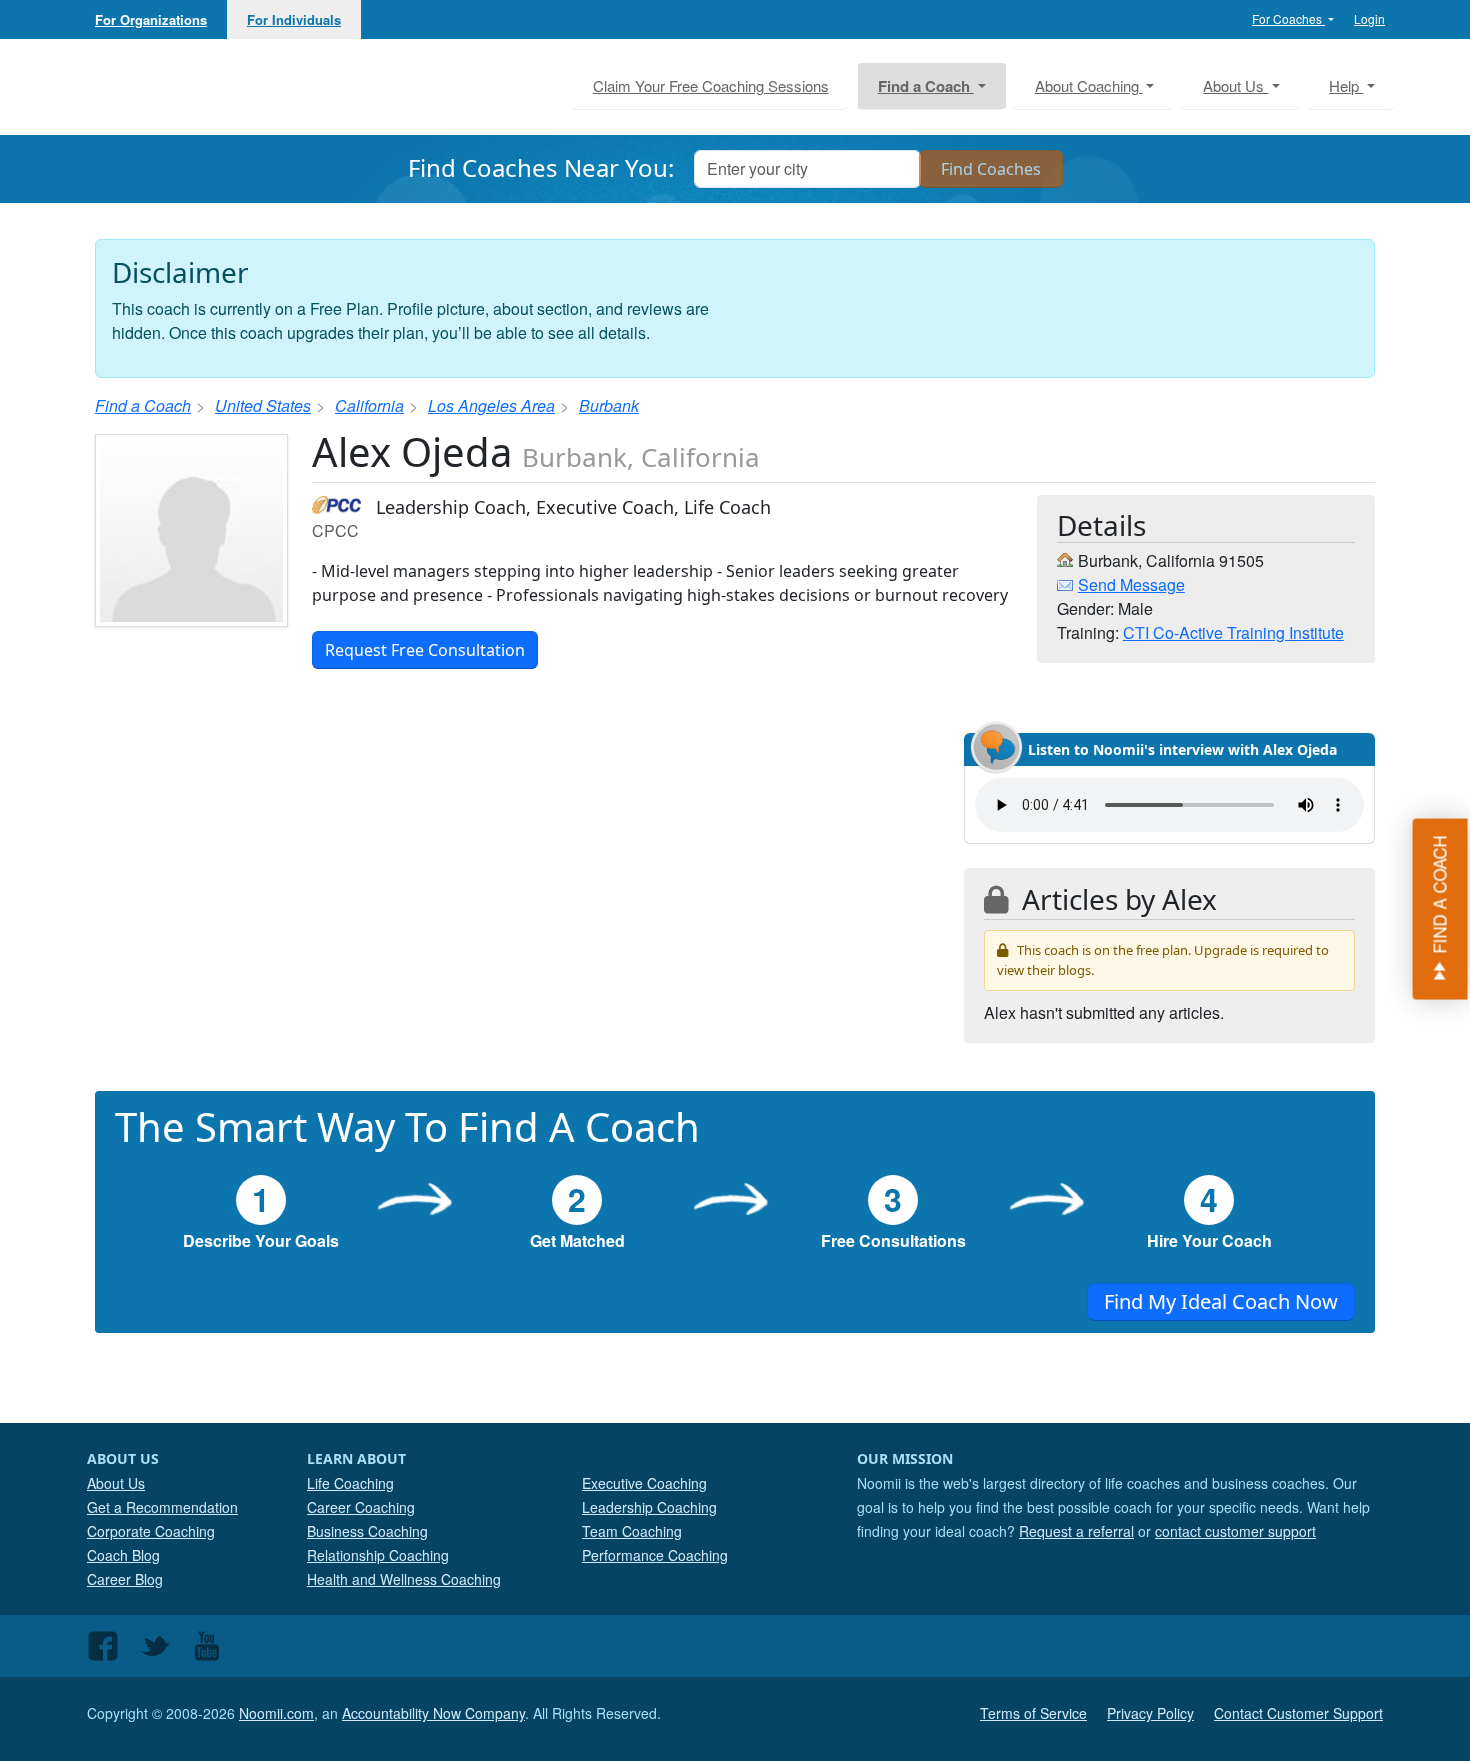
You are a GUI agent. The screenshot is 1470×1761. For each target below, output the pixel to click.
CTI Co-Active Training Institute (1233, 632)
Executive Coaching (644, 1483)
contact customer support (1235, 1531)
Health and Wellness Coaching (404, 1579)
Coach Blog (123, 1555)
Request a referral (1076, 1531)
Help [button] (1346, 85)
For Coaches (1288, 18)
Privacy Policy (1150, 1713)
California (369, 405)
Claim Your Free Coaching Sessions (711, 85)
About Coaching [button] (1089, 85)
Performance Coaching (655, 1555)
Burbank (609, 405)
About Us (116, 1483)
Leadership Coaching (649, 1507)
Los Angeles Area (491, 405)
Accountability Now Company (433, 1713)
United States (263, 405)
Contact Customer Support (1298, 1713)
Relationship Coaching (378, 1555)
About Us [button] (1235, 85)
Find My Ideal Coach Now (1221, 1301)
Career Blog (125, 1579)
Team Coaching (632, 1531)
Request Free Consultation (425, 650)
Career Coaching (361, 1507)
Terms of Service (1033, 1713)
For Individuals (294, 19)
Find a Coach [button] (926, 86)
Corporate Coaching (151, 1531)
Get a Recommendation (162, 1507)
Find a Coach (143, 405)
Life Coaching (350, 1483)
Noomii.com (276, 1713)
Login (1369, 18)
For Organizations (151, 19)
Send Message (1131, 584)
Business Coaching (367, 1531)
